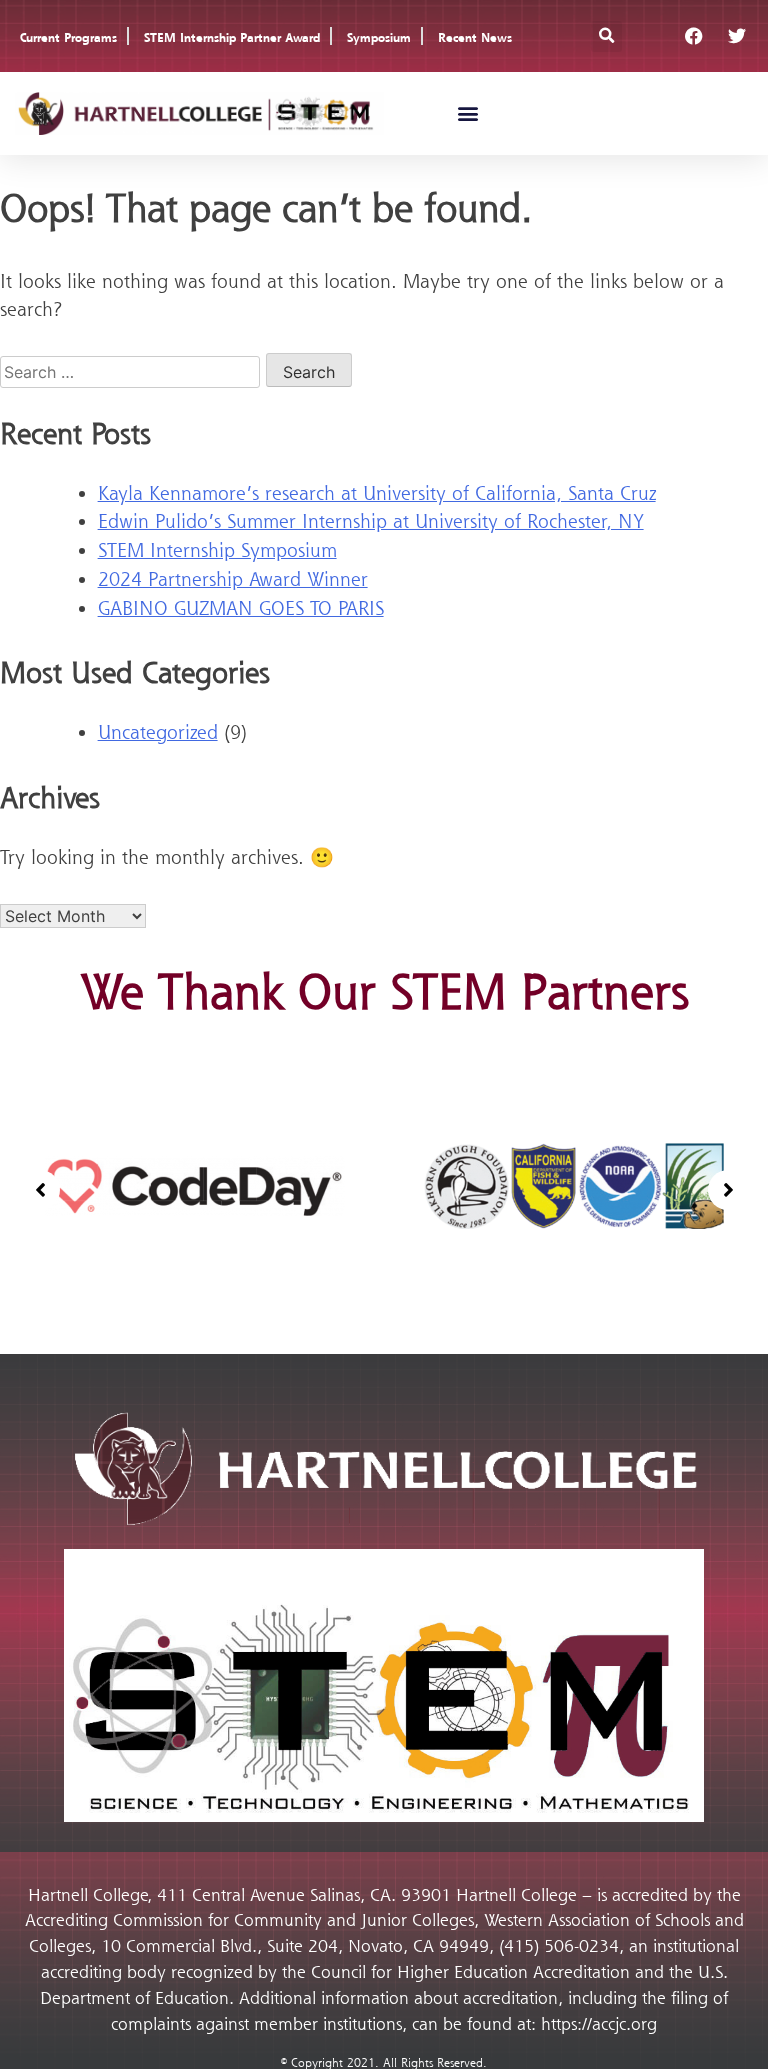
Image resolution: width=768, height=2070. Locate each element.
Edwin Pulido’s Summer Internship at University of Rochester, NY (371, 521)
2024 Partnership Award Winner (233, 579)
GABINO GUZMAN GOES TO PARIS (241, 608)
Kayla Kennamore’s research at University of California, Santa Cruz (377, 493)
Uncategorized (158, 732)
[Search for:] (133, 371)
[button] (606, 36)
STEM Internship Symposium (217, 550)
